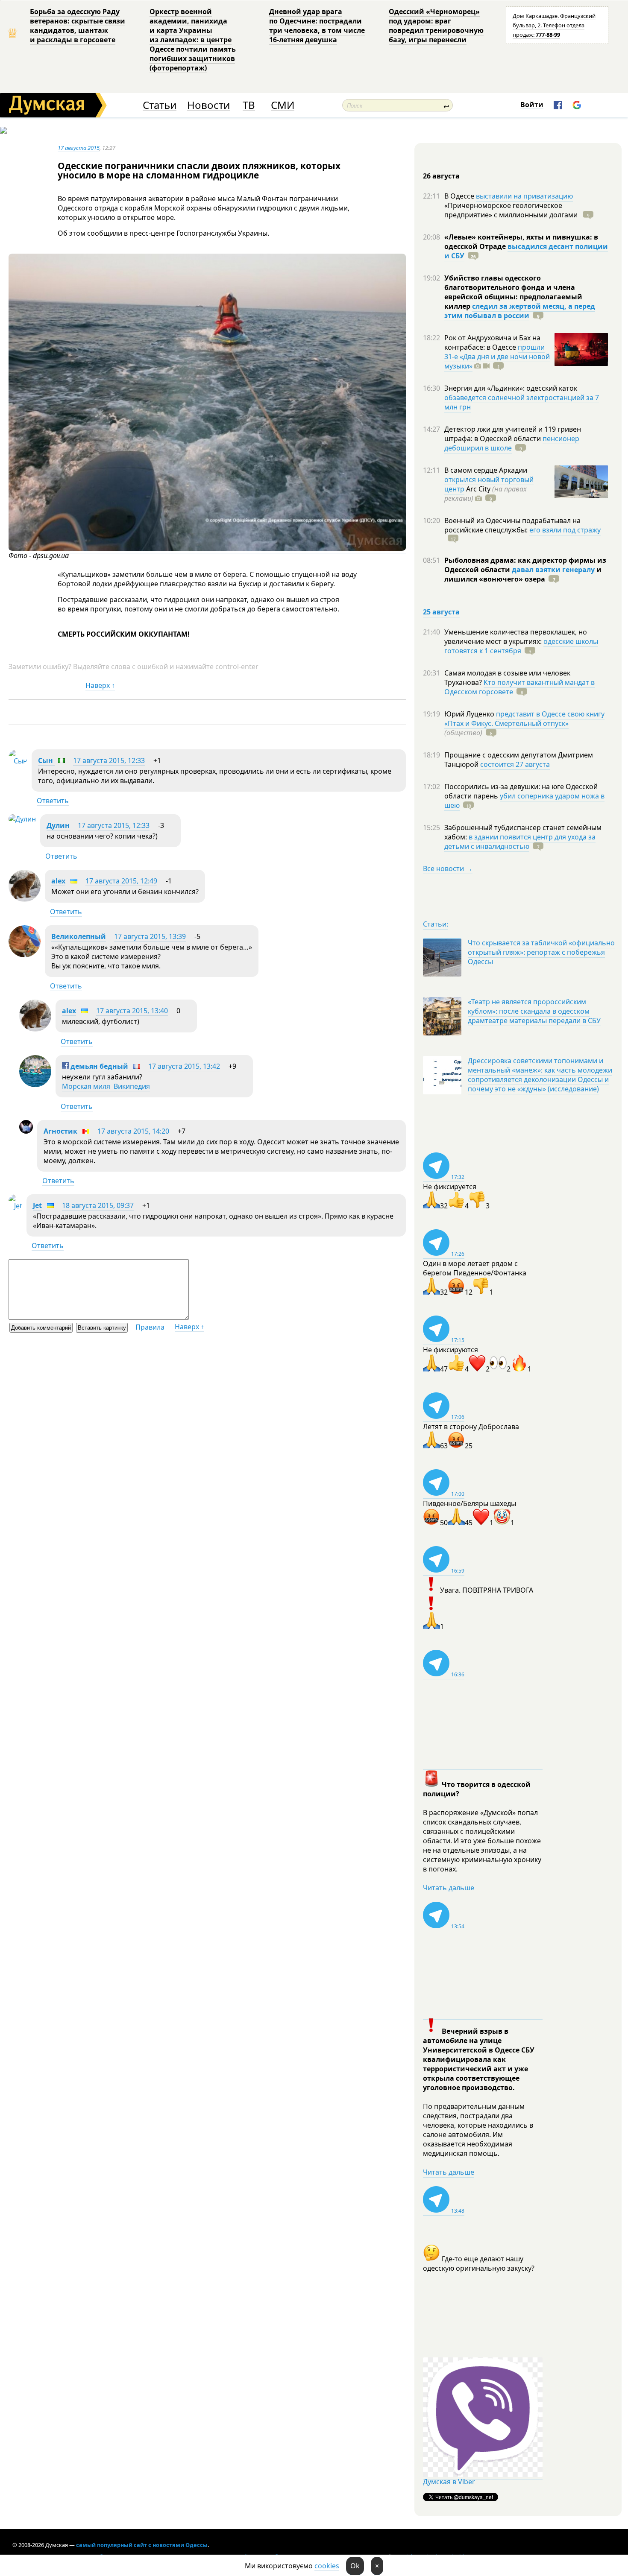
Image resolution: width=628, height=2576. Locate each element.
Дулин (58, 825)
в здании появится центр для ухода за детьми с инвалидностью (520, 842)
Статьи (160, 105)
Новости (208, 105)
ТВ (249, 105)
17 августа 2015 (79, 148)
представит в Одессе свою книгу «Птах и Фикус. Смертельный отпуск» (524, 719)
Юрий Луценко (470, 714)
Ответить (53, 801)
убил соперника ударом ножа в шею (524, 801)
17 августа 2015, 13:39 (150, 936)
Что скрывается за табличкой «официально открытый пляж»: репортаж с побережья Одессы (541, 952)
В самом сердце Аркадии (486, 470)
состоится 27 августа (515, 764)
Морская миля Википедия (106, 1086)
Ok (355, 2566)
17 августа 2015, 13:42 (184, 1066)
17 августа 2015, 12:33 (109, 760)
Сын (46, 760)
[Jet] (15, 1206)
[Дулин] (22, 819)
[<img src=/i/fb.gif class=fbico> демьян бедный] (35, 1085)
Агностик (60, 1131)
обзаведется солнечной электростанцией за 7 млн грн (522, 402)
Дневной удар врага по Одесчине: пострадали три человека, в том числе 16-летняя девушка (317, 26)
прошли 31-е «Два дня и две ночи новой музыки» (497, 357)
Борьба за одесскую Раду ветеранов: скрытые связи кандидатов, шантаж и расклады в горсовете (78, 26)
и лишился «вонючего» (523, 574)
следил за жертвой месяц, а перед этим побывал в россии (520, 311)
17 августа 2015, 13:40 (132, 1011)
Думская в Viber (449, 2482)
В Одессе (460, 196)
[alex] (25, 899)
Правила (150, 1327)
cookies (327, 2566)
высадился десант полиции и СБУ (526, 251)
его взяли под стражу (565, 530)
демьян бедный (98, 1066)
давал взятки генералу (553, 570)
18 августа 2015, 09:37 (98, 1205)
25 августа (441, 612)
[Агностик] (26, 1131)
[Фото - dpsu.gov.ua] (207, 548)
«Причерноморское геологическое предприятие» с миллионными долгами (512, 210)
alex (58, 881)
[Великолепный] (25, 955)
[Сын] (18, 761)
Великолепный (79, 936)
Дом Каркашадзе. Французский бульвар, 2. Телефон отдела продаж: (554, 25)
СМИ (283, 105)
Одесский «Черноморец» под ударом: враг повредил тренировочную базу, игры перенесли (436, 26)
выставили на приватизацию (524, 196)
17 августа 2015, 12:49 (121, 881)
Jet (37, 1205)
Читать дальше (449, 1888)
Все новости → (448, 868)
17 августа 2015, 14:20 (133, 1131)
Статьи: (436, 924)
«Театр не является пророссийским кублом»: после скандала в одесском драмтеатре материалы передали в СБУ (534, 1011)
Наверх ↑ (100, 685)
